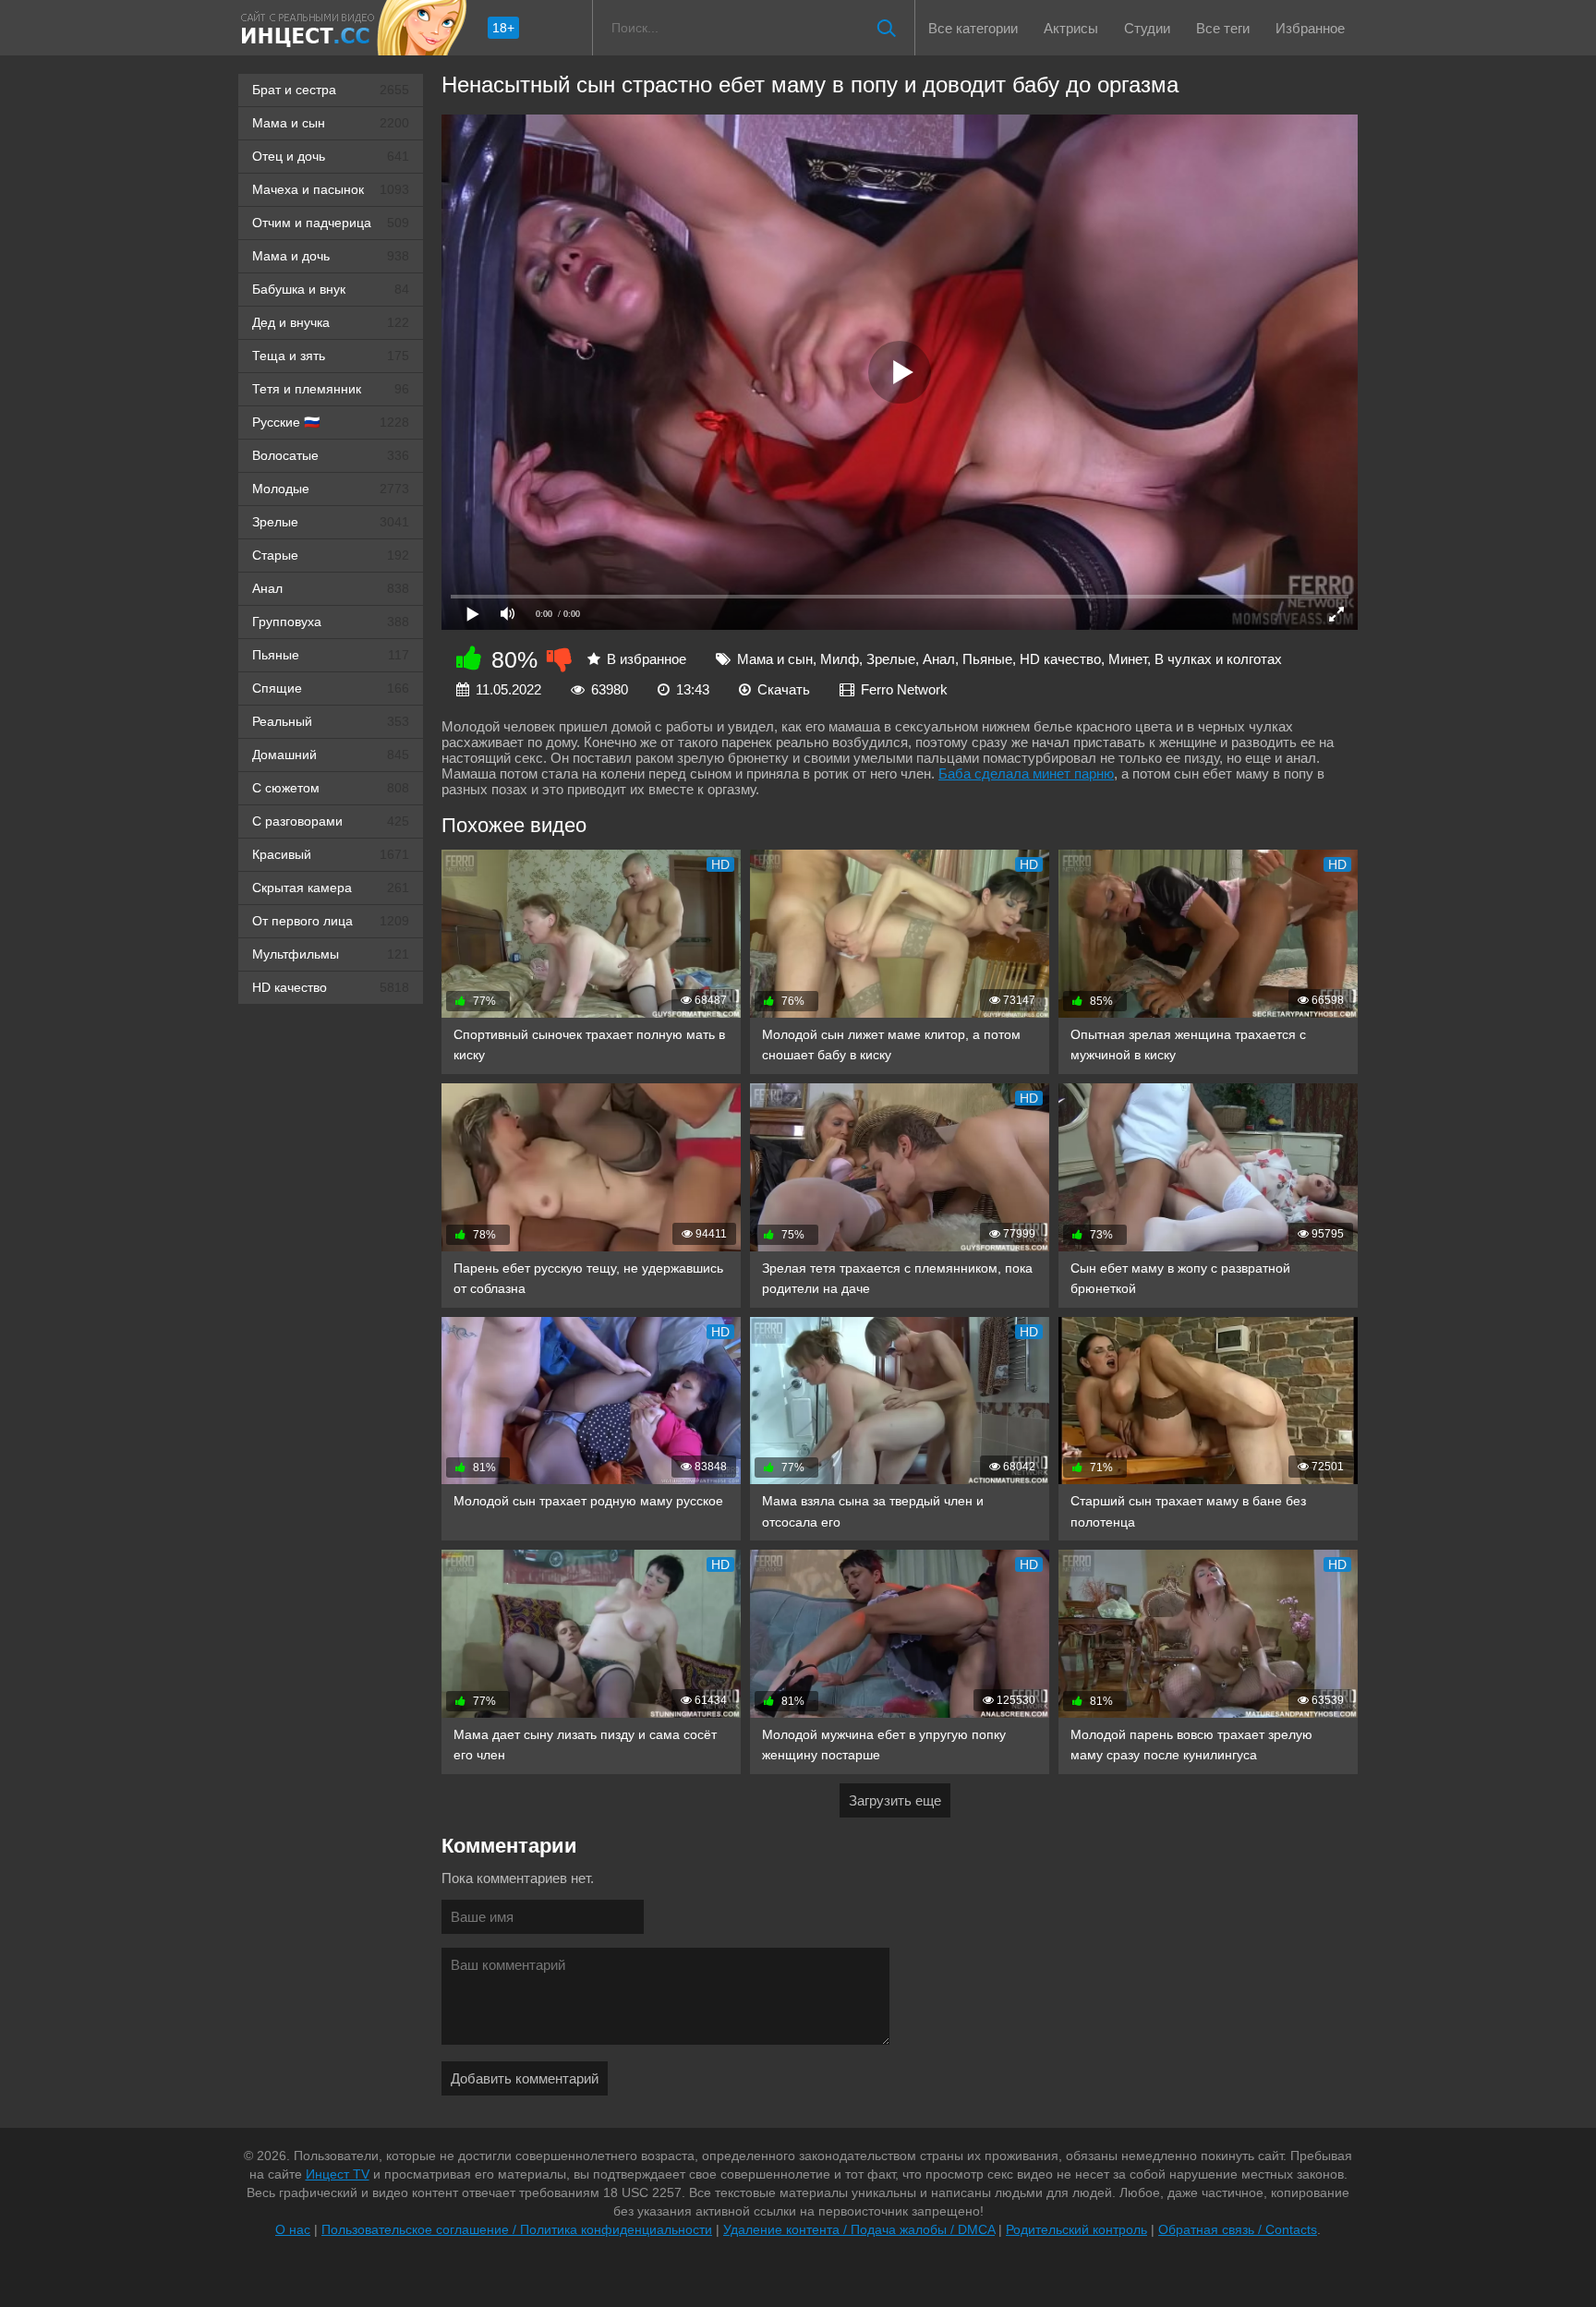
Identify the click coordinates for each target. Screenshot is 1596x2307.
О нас (293, 2229)
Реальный (331, 721)
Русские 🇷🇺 (331, 422)
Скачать (784, 689)
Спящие (331, 688)
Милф (840, 659)
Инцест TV (338, 2174)
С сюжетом (331, 788)
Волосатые (331, 455)
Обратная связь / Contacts (1238, 2229)
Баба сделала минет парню (1026, 773)
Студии (1147, 28)
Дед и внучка (331, 322)
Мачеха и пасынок (331, 189)
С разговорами (331, 821)
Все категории (973, 28)
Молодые (331, 489)
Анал (331, 588)
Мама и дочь (331, 256)
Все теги (1223, 28)
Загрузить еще (895, 1800)
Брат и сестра (331, 90)
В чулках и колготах (1218, 659)
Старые (331, 555)
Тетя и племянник (331, 389)
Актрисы (1071, 28)
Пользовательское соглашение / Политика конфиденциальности (517, 2229)
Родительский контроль (1076, 2229)
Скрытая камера (331, 888)
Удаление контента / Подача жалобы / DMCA (859, 2229)
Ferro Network (904, 689)
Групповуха (331, 622)
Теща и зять (331, 356)
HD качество (331, 987)
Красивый (331, 854)
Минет (1128, 659)
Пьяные (331, 655)
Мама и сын (331, 123)
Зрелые (331, 522)
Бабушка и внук (331, 289)
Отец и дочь (331, 156)
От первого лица (331, 921)
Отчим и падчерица (331, 223)
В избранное (647, 659)
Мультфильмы (331, 954)
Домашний (331, 755)
